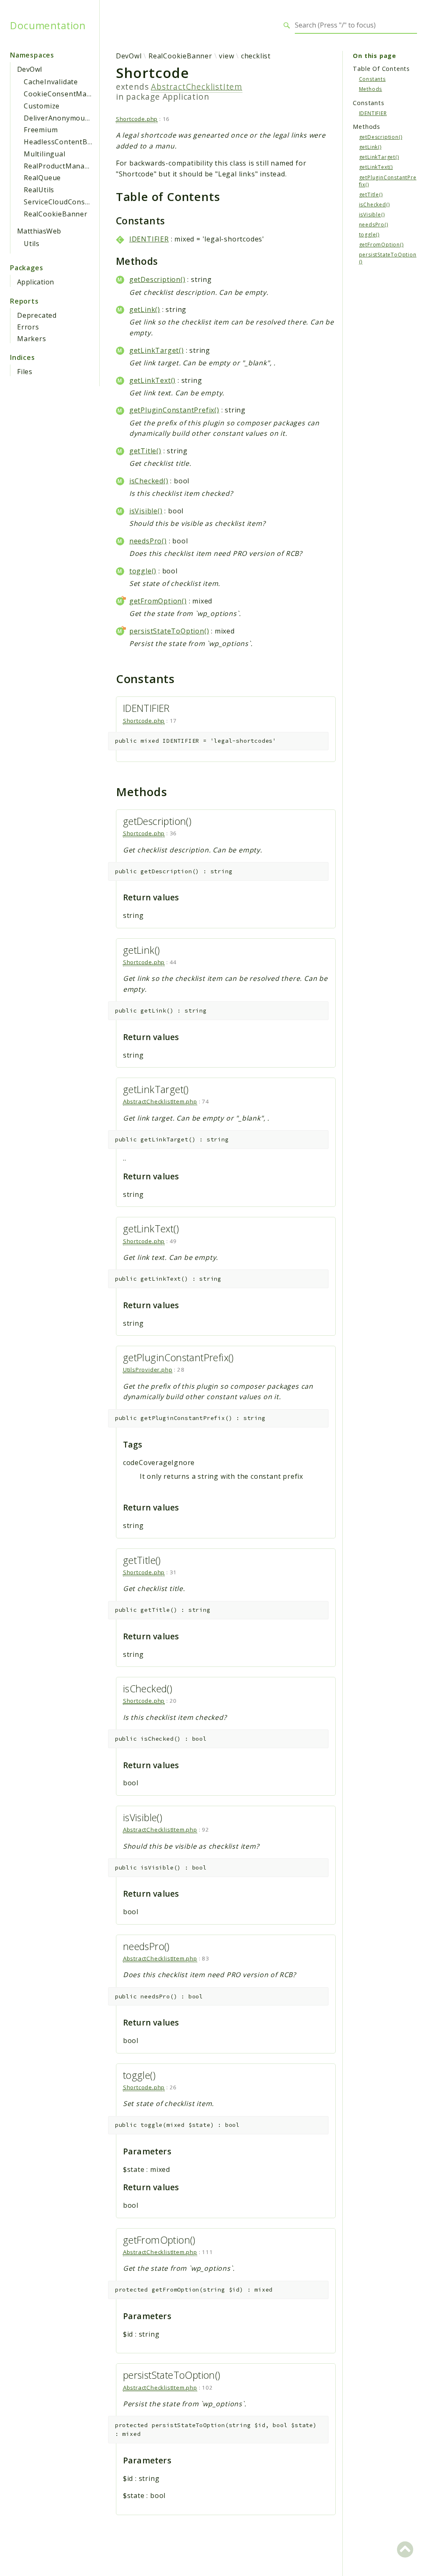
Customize (42, 106)
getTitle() (145, 451)
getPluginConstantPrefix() (174, 410)
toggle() (143, 571)
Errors (28, 327)
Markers (32, 339)
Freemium (41, 130)
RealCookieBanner (56, 214)
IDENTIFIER (149, 239)
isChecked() (149, 481)
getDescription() (157, 279)
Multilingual (45, 154)
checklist (256, 56)
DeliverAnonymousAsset (66, 118)
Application (35, 282)
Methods (371, 89)
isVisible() (146, 511)
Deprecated (37, 315)
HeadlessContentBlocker (66, 142)
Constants (372, 79)
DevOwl (29, 69)
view (226, 56)
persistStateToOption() (169, 631)
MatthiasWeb (39, 231)
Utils (32, 244)
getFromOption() (158, 601)
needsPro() (148, 541)
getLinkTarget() (157, 350)
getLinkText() (152, 380)
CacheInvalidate (51, 82)
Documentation (48, 25)
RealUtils (39, 190)
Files (25, 372)
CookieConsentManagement (73, 94)
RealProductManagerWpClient (76, 166)
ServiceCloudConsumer (63, 202)
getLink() (145, 309)
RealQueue (42, 178)
